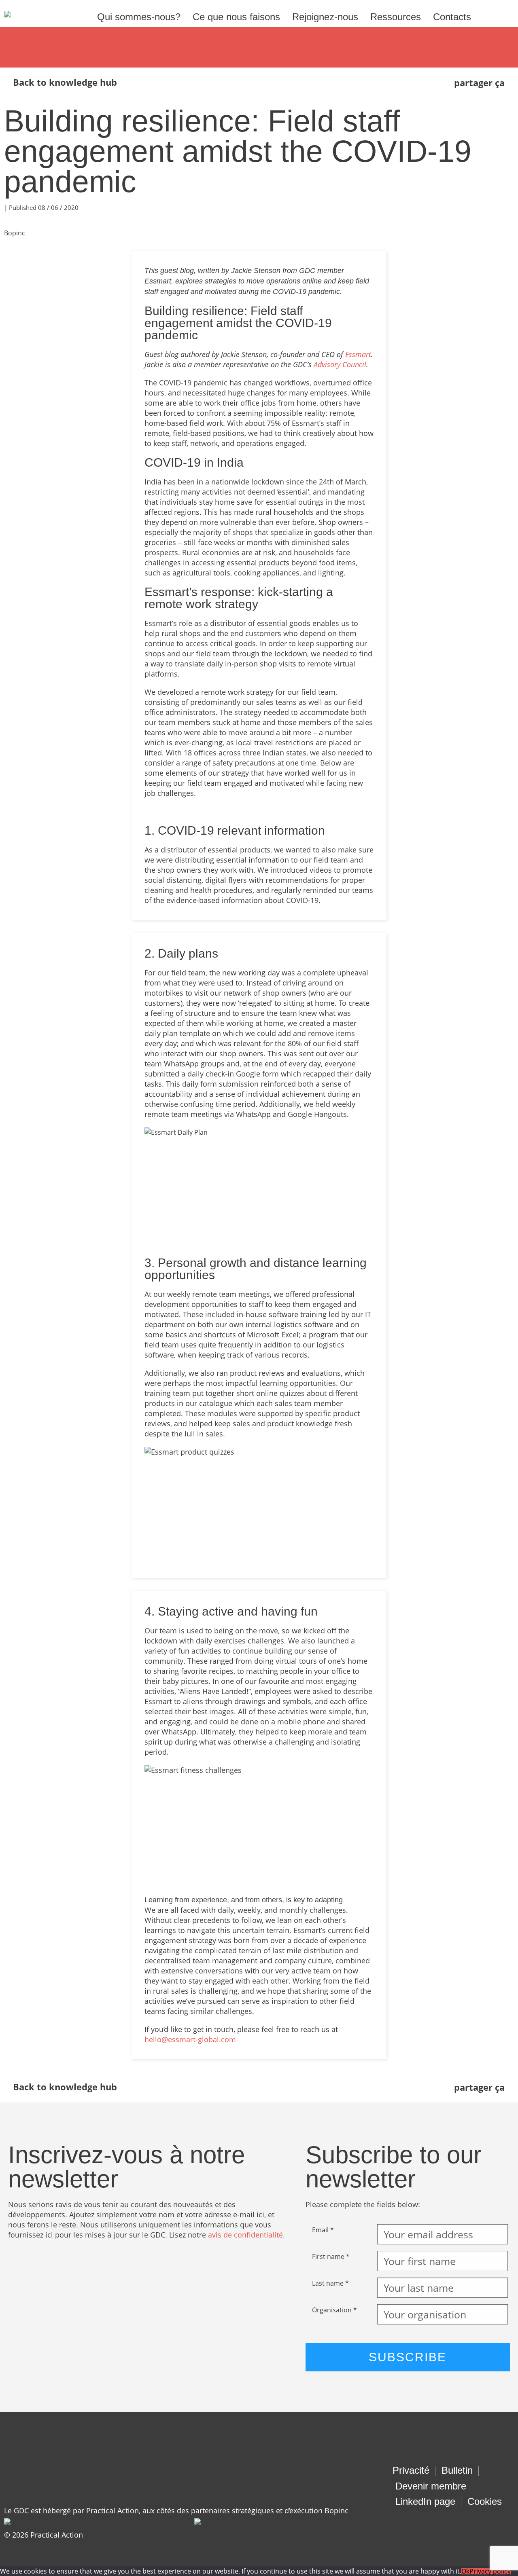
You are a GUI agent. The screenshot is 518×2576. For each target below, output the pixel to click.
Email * (323, 2230)
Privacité (411, 2470)
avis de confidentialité (245, 2235)
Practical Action (57, 2535)
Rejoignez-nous (325, 17)
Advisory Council (340, 364)
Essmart (358, 354)
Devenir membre (431, 2486)
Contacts (452, 17)
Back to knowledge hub (65, 82)
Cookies (485, 2501)
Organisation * (334, 2310)
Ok (465, 2571)
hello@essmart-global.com (190, 2039)
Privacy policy (490, 2571)
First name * (331, 2257)
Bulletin (457, 2470)
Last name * (330, 2283)
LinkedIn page (425, 2501)
